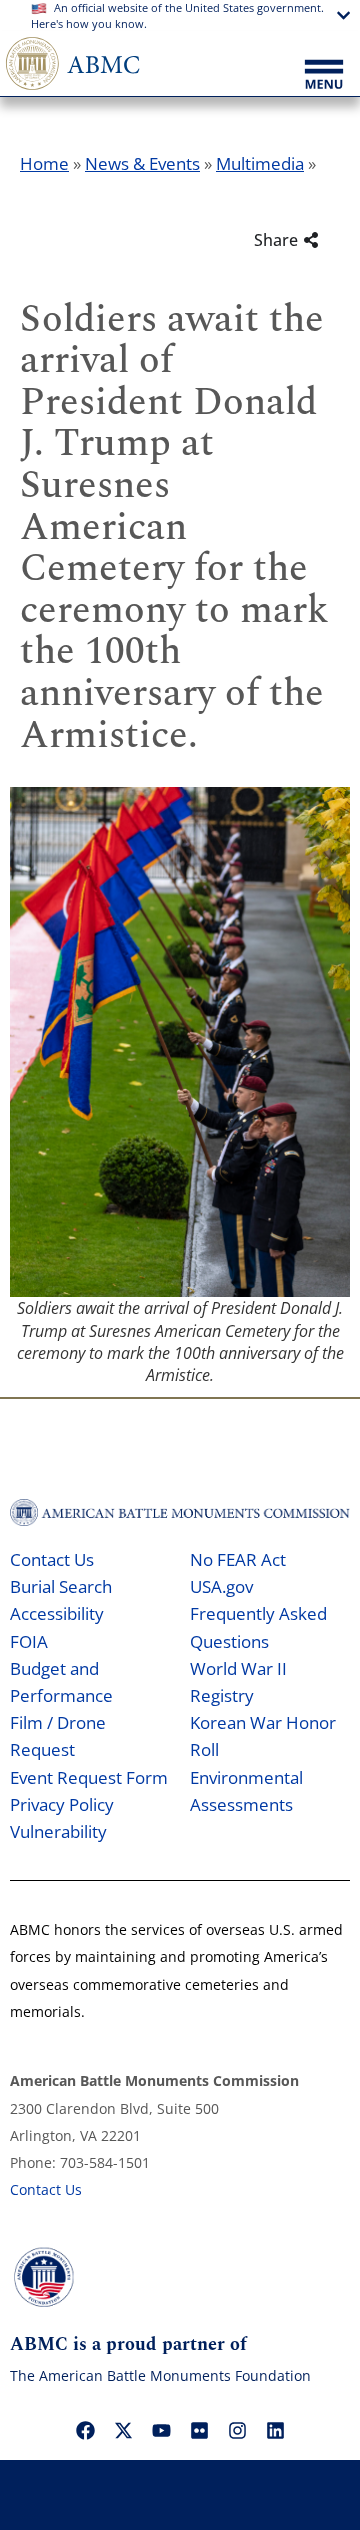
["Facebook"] (85, 2431)
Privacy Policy (62, 1804)
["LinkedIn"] (275, 2431)
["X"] (123, 2431)
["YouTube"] (161, 2431)
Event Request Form (89, 1777)
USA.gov (221, 1586)
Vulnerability (58, 1831)
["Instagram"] (237, 2431)
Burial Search (61, 1586)
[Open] (324, 76)
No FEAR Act (238, 1559)
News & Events (142, 163)
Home (44, 163)
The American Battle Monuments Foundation (160, 2375)
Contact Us (52, 1559)
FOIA (29, 1641)
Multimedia (260, 163)
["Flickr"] (199, 2431)
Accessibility (57, 1613)
